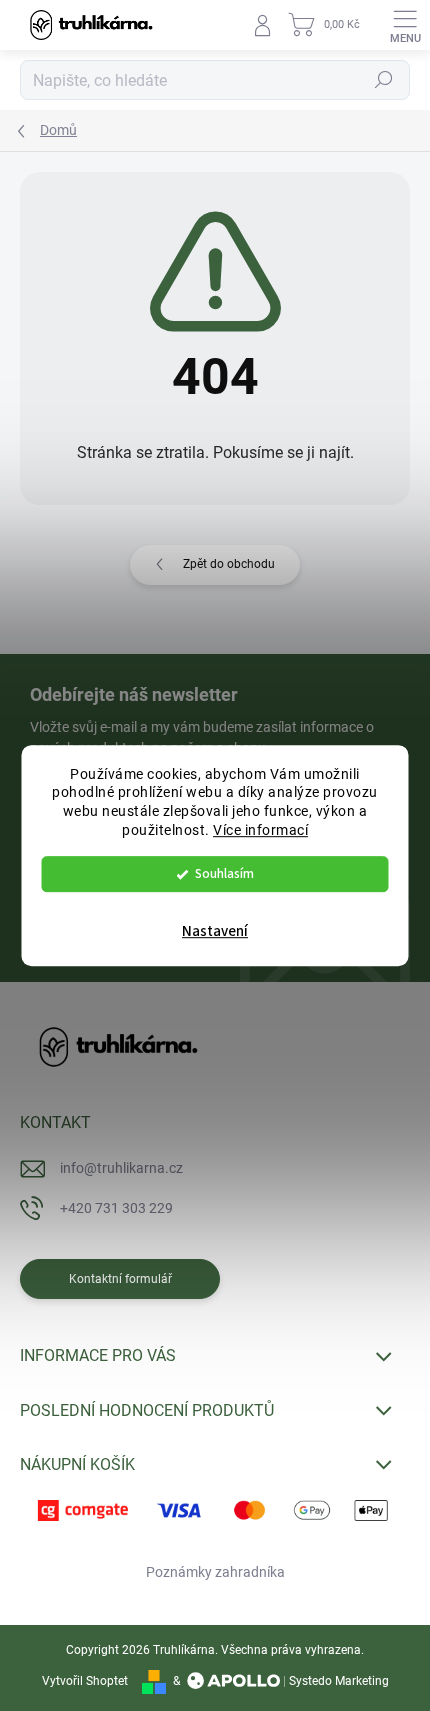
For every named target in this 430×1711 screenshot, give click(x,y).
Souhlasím (224, 873)
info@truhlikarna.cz (121, 1168)
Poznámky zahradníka (215, 1572)
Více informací (260, 830)
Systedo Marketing (339, 1681)
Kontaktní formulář (120, 1279)
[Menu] (405, 25)
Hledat (384, 80)
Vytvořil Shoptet (85, 1681)
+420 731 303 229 (116, 1208)
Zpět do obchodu (229, 564)
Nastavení (215, 931)
